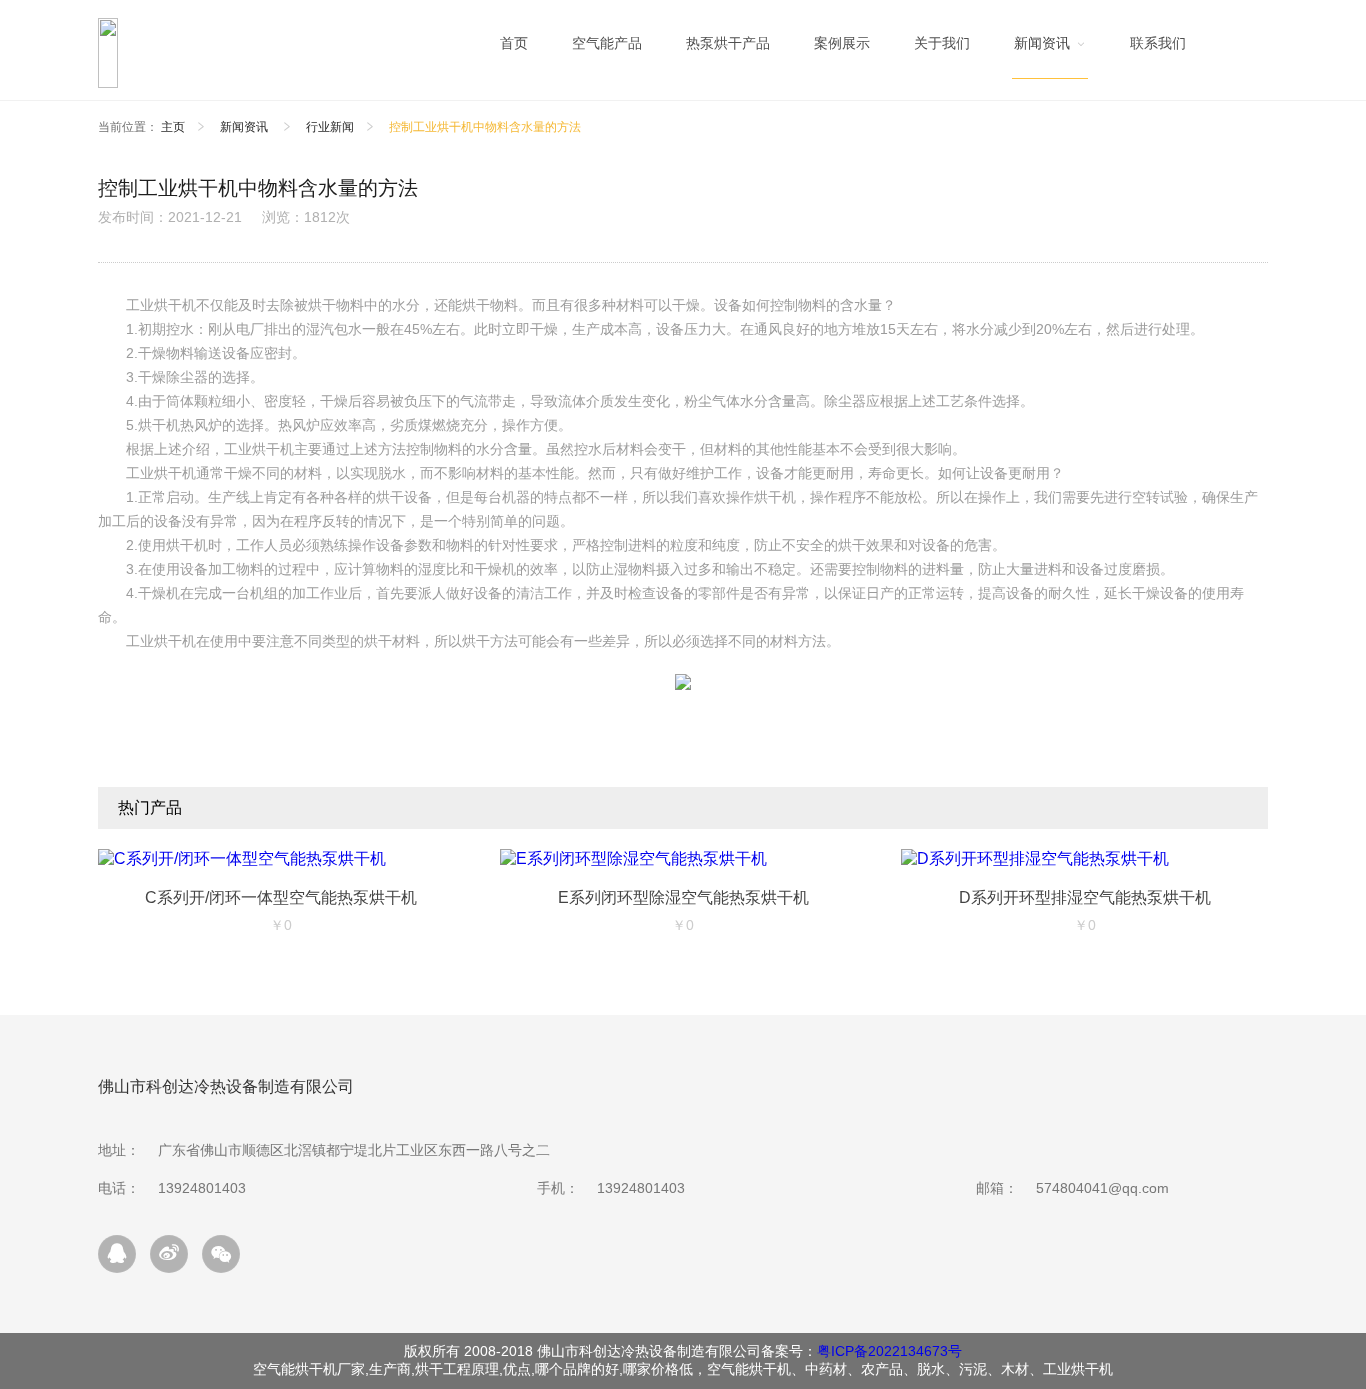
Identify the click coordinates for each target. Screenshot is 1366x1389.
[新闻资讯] (1050, 48)
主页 (173, 127)
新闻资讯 (245, 127)
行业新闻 (330, 127)
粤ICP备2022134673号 (889, 1351)
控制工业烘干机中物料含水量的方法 (485, 127)
